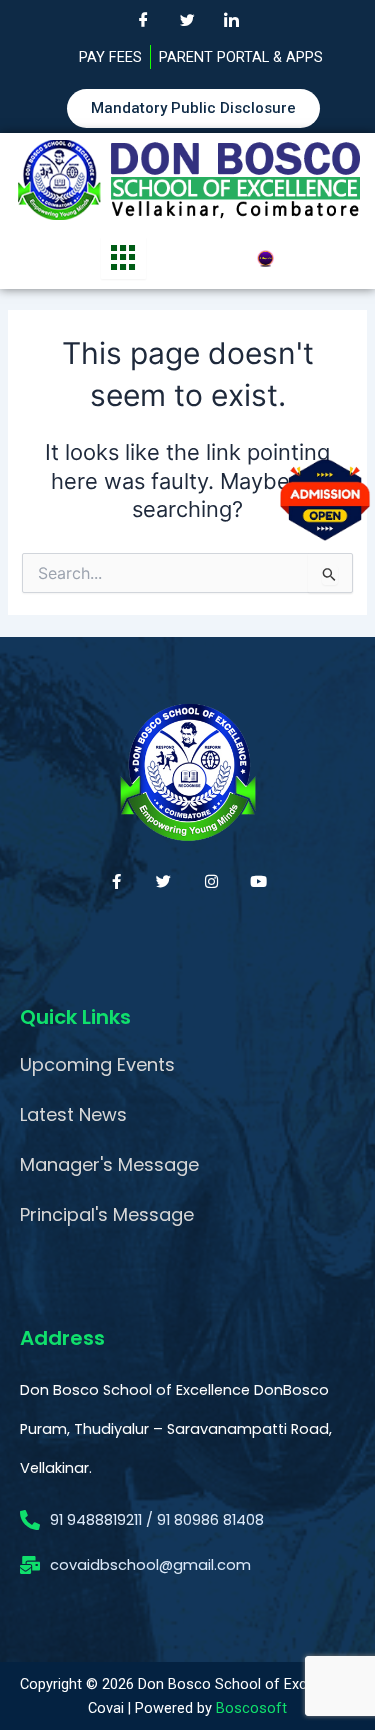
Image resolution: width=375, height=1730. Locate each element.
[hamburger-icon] (123, 258)
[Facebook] (144, 20)
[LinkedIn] (232, 20)
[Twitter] (188, 20)
